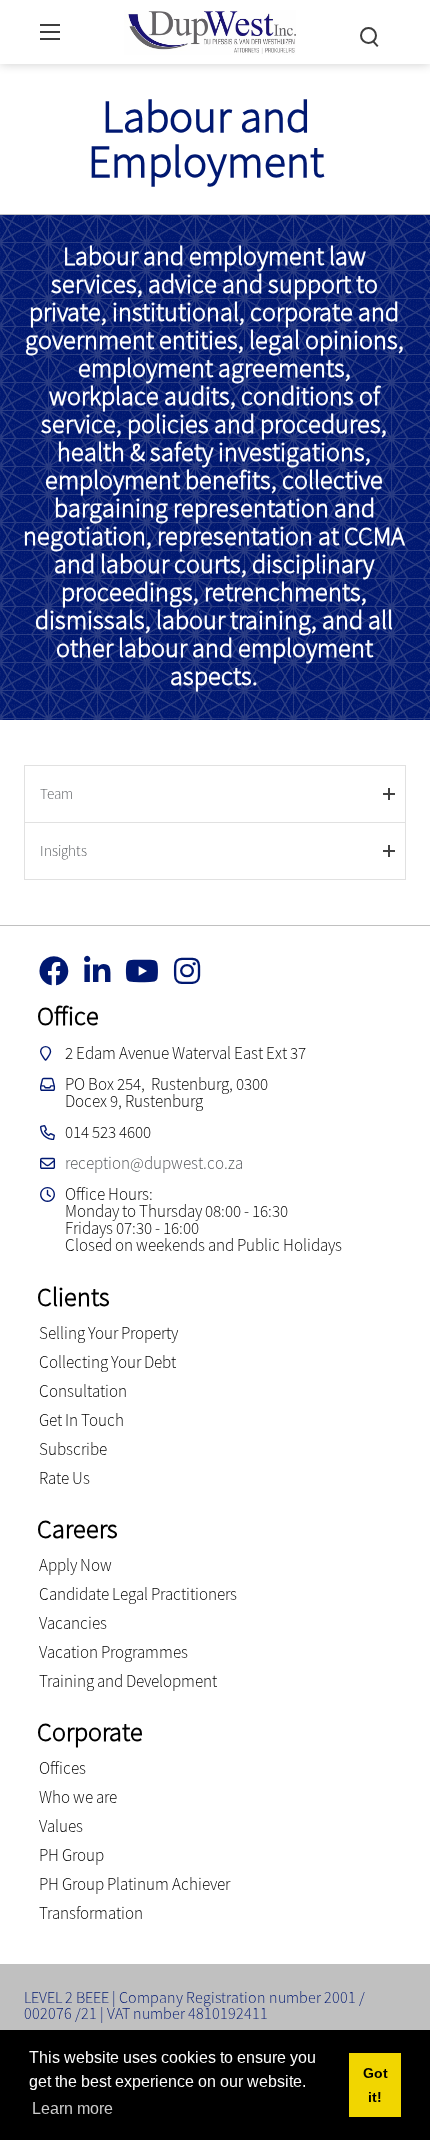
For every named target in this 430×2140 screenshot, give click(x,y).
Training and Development (128, 1681)
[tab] (215, 793)
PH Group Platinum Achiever (134, 1884)
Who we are (78, 1797)
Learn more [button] (72, 2108)
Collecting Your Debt (107, 1362)
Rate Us (64, 1478)
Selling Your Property (108, 1333)
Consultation (83, 1391)
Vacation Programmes (113, 1652)
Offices (62, 1768)
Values (61, 1826)
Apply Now (75, 1565)
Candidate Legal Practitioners (138, 1594)
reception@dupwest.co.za (154, 1163)
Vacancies (73, 1623)
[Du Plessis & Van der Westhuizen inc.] (210, 29)
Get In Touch (81, 1420)
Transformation (91, 1913)
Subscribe (73, 1449)
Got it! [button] (375, 2085)
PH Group (71, 1855)
